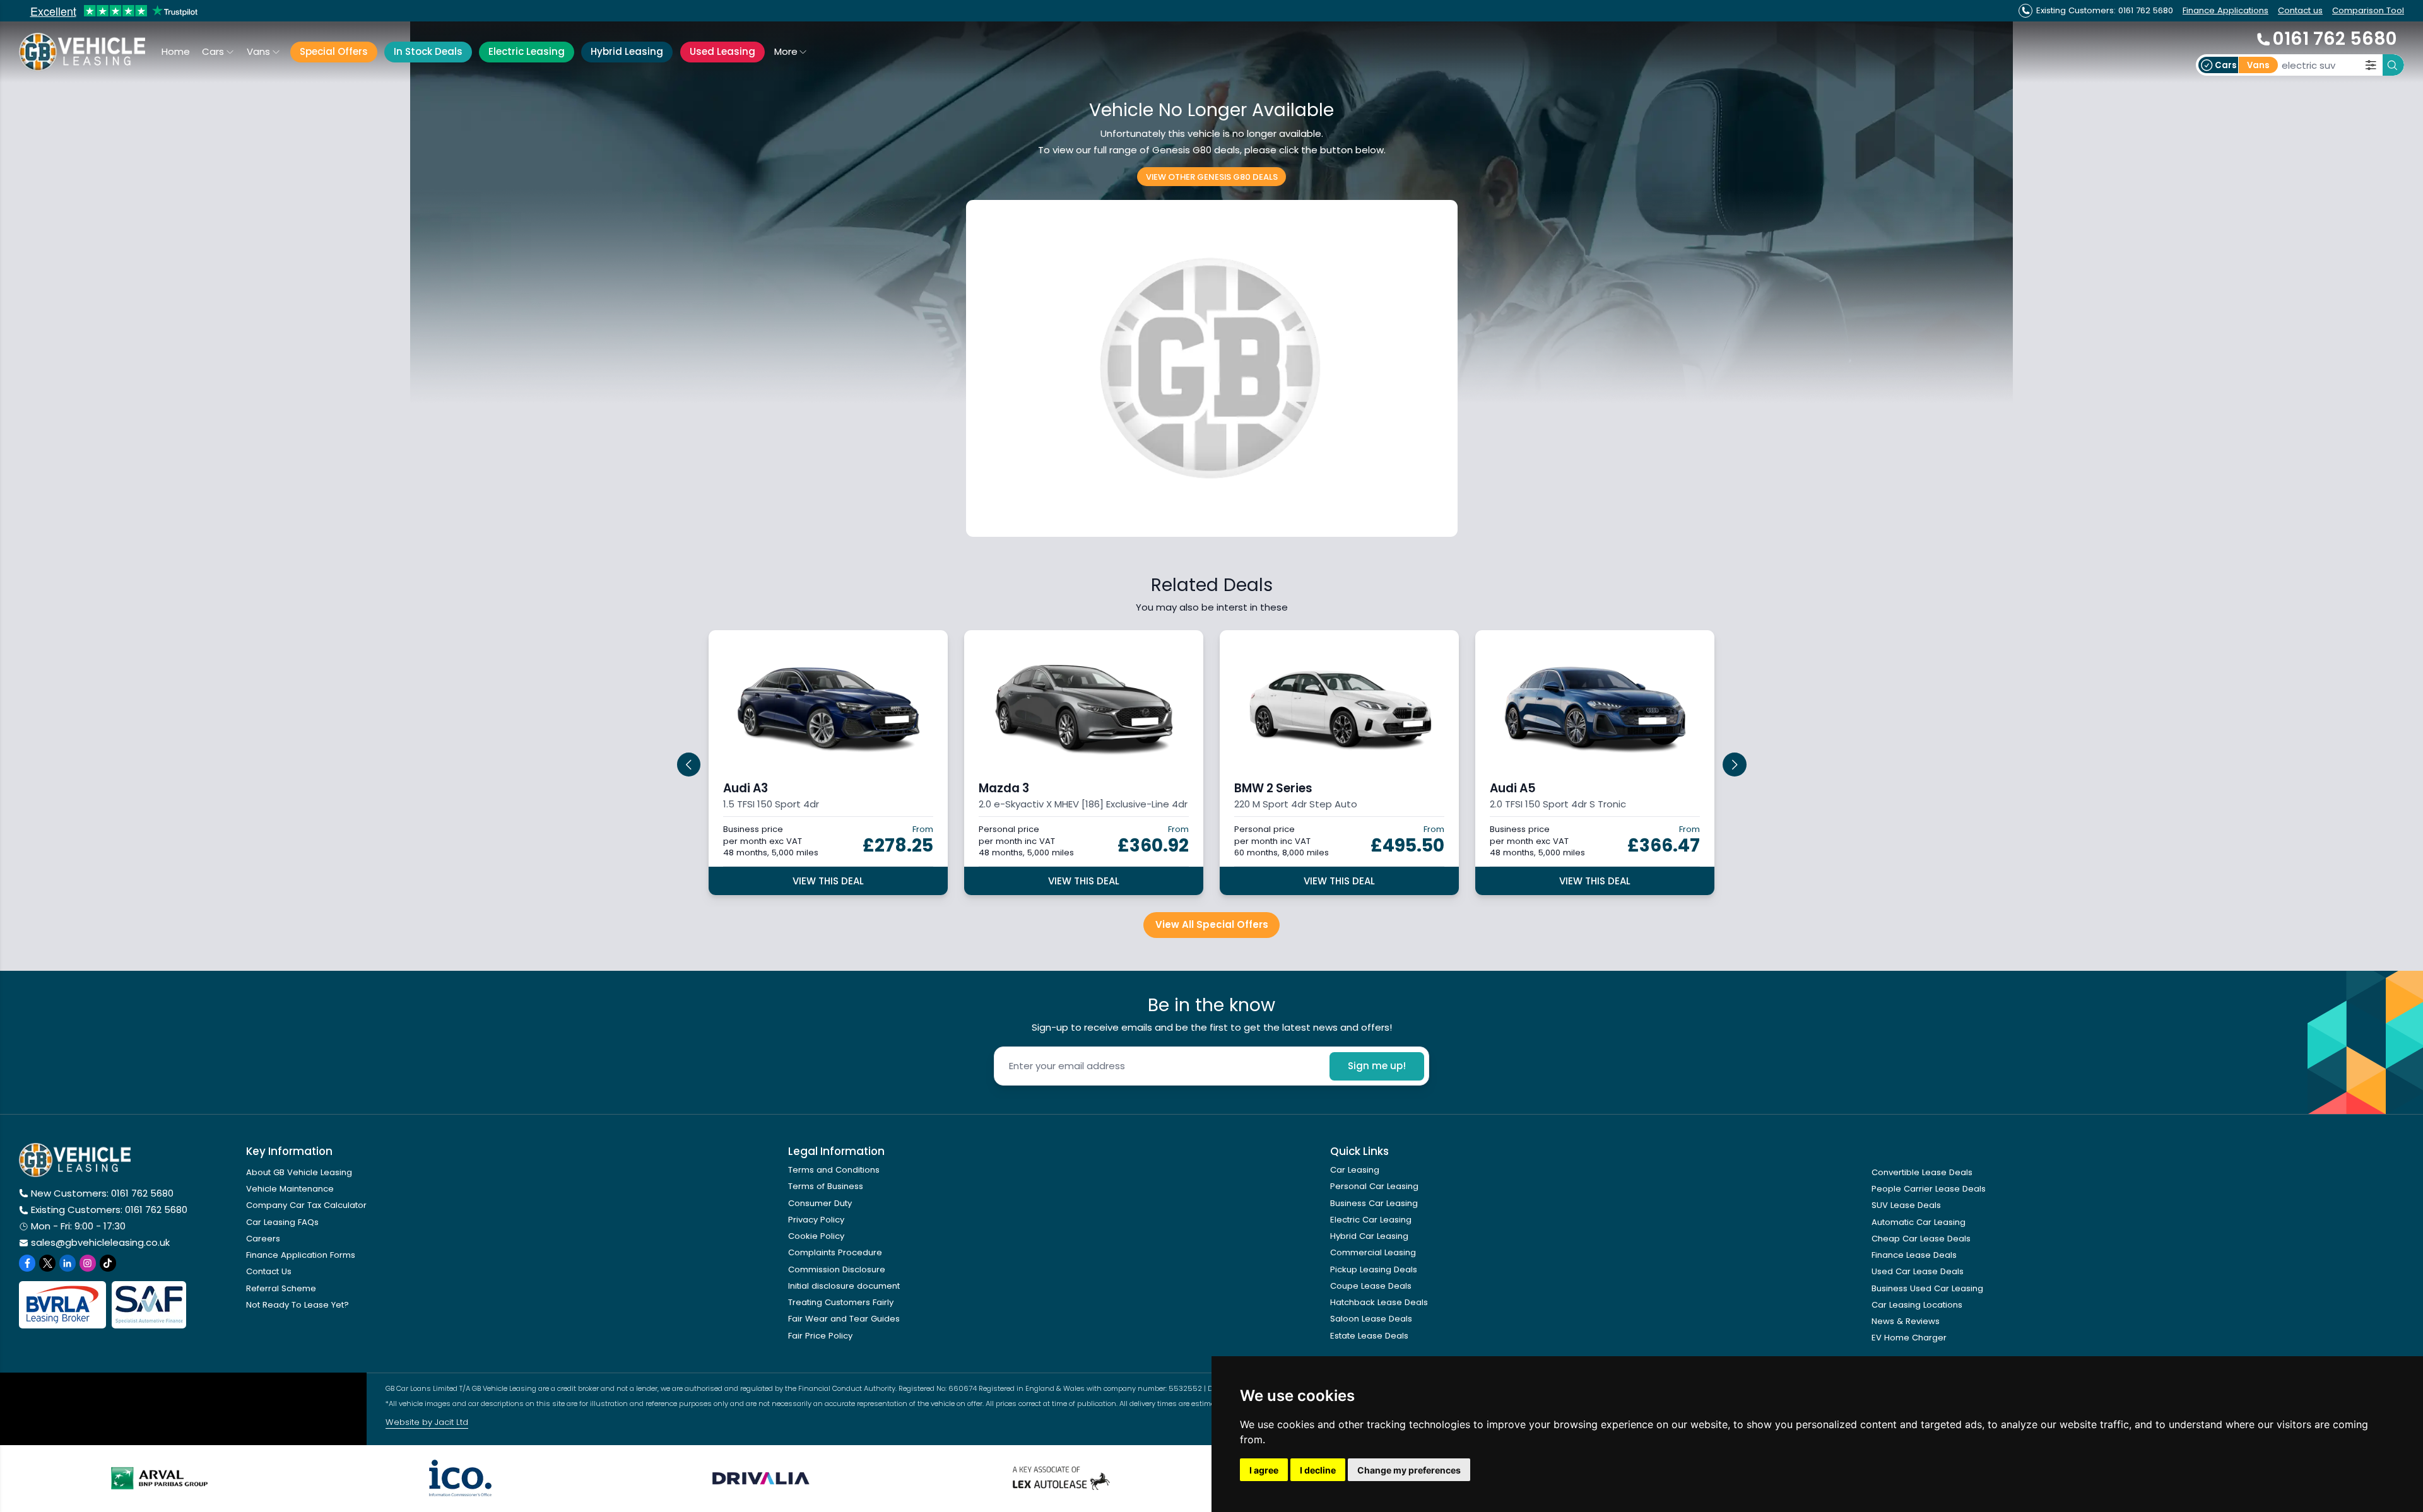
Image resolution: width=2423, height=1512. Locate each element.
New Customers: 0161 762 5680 (102, 1193)
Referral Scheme (281, 1288)
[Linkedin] (68, 1263)
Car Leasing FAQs (282, 1222)
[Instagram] (88, 1263)
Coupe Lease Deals (1371, 1286)
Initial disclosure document (844, 1286)
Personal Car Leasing (1374, 1186)
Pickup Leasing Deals (1374, 1269)
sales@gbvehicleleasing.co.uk (100, 1242)
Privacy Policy (816, 1220)
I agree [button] (1264, 1470)
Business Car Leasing (1374, 1203)
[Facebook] (27, 1263)
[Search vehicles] (2393, 65)
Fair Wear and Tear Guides (844, 1319)
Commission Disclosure (837, 1269)
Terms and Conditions (834, 1170)
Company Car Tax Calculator (306, 1205)
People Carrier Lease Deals (1929, 1189)
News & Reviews (1906, 1321)
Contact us (2300, 10)
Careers (263, 1239)
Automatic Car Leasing (1919, 1222)
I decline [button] (1318, 1470)
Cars (213, 51)
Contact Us (269, 1271)
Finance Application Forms (301, 1255)
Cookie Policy (816, 1236)
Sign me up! (1377, 1066)
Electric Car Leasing (1371, 1220)
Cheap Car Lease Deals (1921, 1239)
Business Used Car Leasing (1927, 1288)
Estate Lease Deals (1369, 1336)
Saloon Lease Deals (1371, 1319)
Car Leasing (1355, 1170)
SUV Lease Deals (1906, 1205)
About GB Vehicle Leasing (299, 1172)
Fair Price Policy (820, 1336)
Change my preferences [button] (1409, 1470)
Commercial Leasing (1373, 1252)
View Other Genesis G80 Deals (1212, 176)
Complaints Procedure (835, 1252)
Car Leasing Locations (1917, 1305)
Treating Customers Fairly (841, 1302)
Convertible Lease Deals (1922, 1172)
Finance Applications (2226, 10)
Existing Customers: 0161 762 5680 (109, 1210)
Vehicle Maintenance (290, 1189)
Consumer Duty (820, 1203)
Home (176, 51)
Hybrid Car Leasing (1369, 1236)
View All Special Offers (1212, 924)
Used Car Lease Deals (1918, 1271)
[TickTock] (108, 1263)
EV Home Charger (1909, 1338)
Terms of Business (826, 1186)
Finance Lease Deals (1914, 1255)
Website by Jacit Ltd (427, 1422)
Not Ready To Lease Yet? (298, 1305)
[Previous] (689, 765)
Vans (258, 51)
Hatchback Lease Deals (1379, 1302)
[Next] (1735, 765)
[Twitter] (47, 1263)
